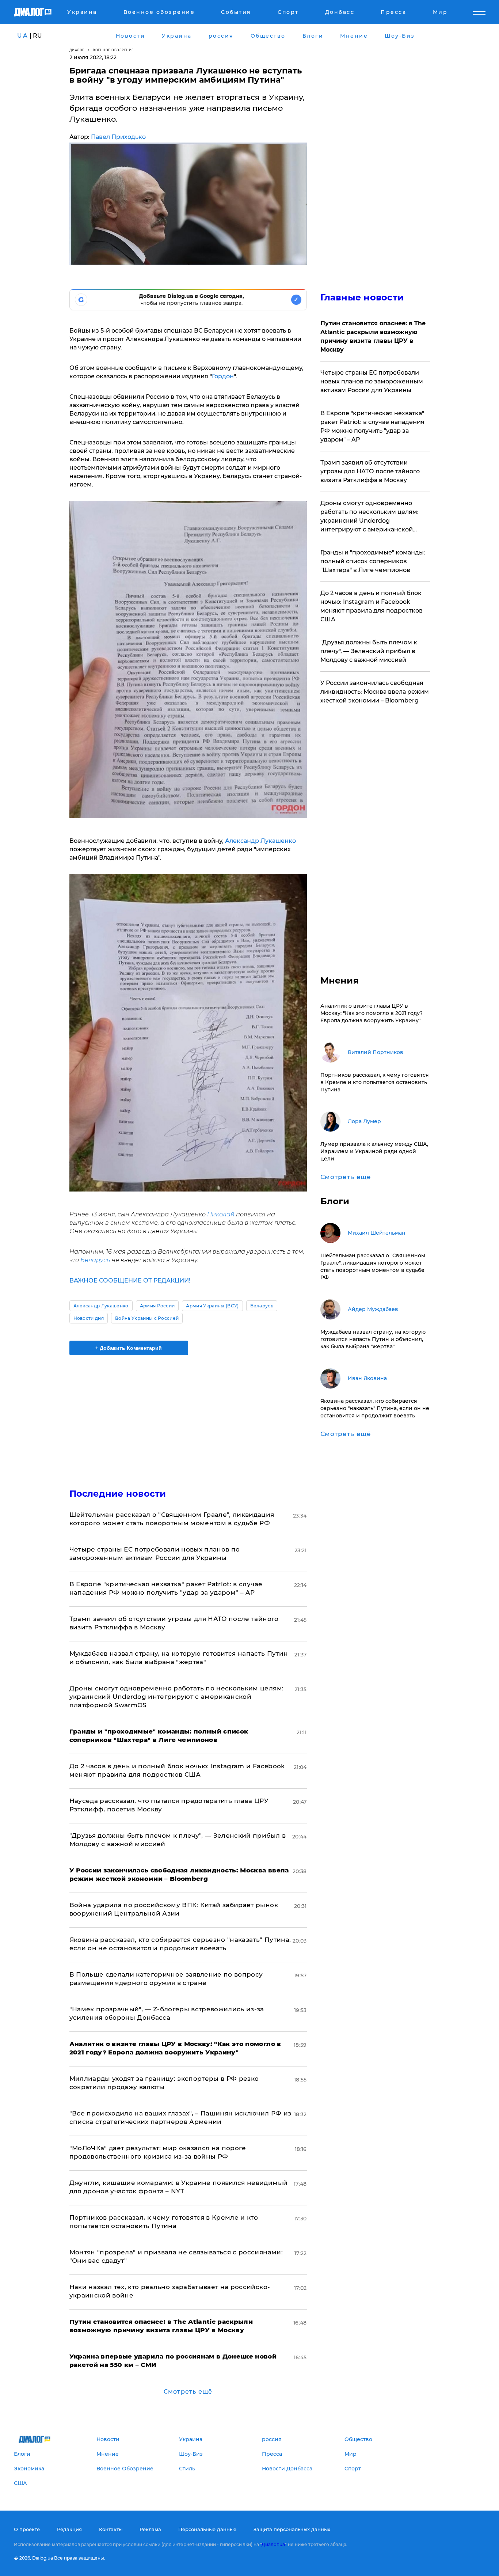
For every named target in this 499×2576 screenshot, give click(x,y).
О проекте (27, 2529)
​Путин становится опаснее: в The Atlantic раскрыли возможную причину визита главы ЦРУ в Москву (373, 336)
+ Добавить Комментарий (129, 1348)
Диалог (77, 50)
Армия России (157, 1306)
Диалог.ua (273, 2544)
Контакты (111, 2529)
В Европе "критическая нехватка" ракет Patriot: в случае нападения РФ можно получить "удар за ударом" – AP (372, 426)
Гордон (223, 376)
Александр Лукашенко (260, 841)
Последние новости (118, 1494)
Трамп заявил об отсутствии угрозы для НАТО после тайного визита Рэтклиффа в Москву (370, 471)
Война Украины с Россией (147, 1318)
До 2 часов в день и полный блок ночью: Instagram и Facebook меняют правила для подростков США (372, 606)
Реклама (150, 2529)
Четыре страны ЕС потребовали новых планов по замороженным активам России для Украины (372, 381)
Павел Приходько (118, 137)
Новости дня (89, 1318)
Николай (221, 1214)
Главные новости (362, 297)
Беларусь (95, 1260)
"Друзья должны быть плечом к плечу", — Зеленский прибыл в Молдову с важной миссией (369, 651)
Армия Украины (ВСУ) (212, 1306)
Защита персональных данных (292, 2529)
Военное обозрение (113, 50)
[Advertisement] (188, 1416)
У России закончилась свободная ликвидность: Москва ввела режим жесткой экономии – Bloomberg (375, 692)
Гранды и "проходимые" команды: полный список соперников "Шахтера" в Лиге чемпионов (373, 561)
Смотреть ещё (188, 2392)
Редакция (69, 2529)
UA (23, 36)
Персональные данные (207, 2529)
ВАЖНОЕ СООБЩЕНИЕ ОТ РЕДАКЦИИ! (130, 1281)
